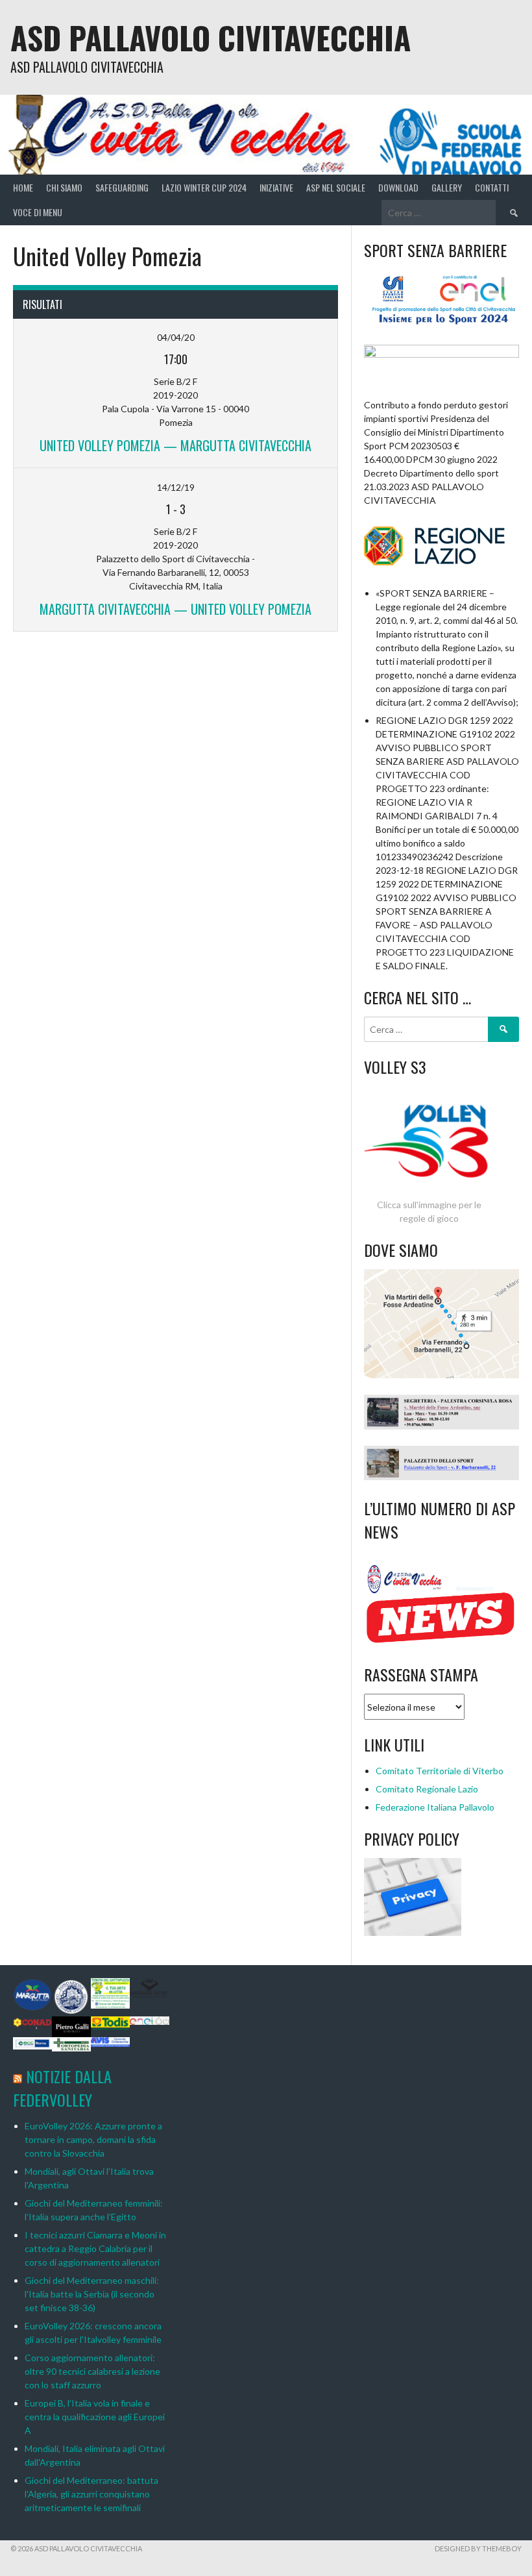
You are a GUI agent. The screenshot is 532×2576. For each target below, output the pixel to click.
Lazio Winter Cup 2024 (204, 187)
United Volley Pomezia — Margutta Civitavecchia (175, 445)
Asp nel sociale (336, 187)
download (398, 187)
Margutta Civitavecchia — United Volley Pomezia (175, 609)
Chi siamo (64, 187)
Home (23, 187)
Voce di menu (38, 212)
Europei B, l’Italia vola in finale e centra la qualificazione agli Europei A (95, 2417)
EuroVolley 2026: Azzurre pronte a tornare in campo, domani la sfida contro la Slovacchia (93, 2139)
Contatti (492, 187)
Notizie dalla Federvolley (62, 2088)
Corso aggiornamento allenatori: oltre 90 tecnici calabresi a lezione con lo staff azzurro (92, 2371)
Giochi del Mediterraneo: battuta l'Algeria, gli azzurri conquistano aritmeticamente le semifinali (91, 2494)
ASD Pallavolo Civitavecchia (211, 37)
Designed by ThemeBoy (478, 2548)
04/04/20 (176, 337)
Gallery (447, 187)
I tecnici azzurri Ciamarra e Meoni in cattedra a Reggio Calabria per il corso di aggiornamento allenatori (95, 2248)
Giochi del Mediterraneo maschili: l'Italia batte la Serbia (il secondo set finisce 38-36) (92, 2294)
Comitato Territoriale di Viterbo (440, 1771)
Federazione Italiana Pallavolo (435, 1807)
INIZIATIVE (276, 187)
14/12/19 (176, 487)
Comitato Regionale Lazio (427, 1789)
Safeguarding (122, 187)
